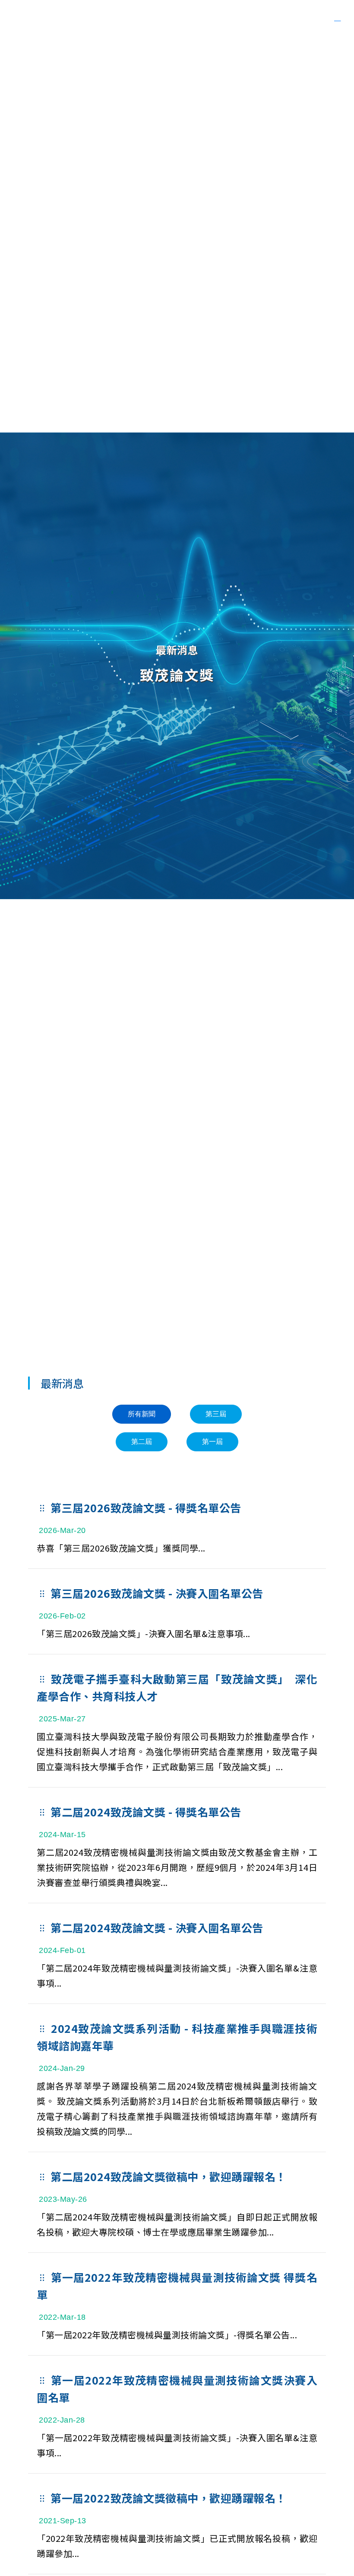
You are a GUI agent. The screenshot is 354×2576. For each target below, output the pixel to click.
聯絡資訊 (277, 20)
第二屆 (142, 1442)
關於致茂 (307, 20)
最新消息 (212, 20)
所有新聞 (142, 1414)
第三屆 (216, 1414)
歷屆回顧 (242, 20)
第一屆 (212, 1442)
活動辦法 (182, 20)
